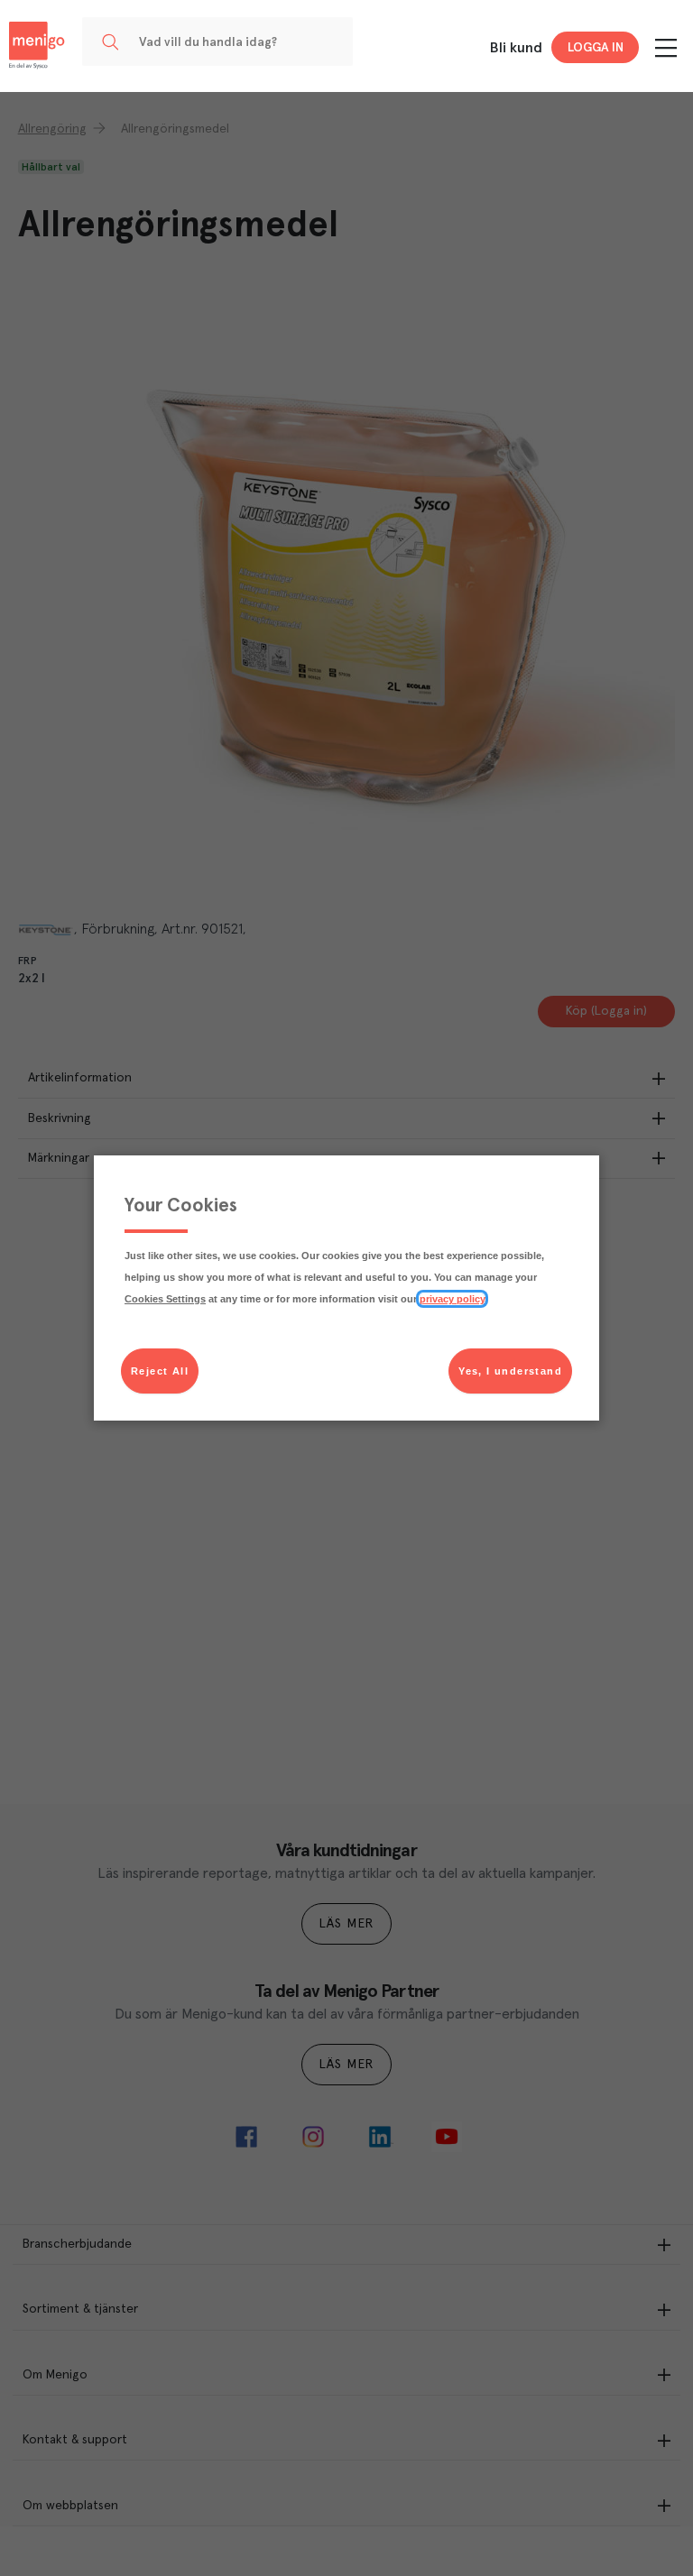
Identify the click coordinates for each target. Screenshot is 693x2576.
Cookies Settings (165, 1299)
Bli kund (516, 48)
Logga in (596, 48)
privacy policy (452, 1299)
